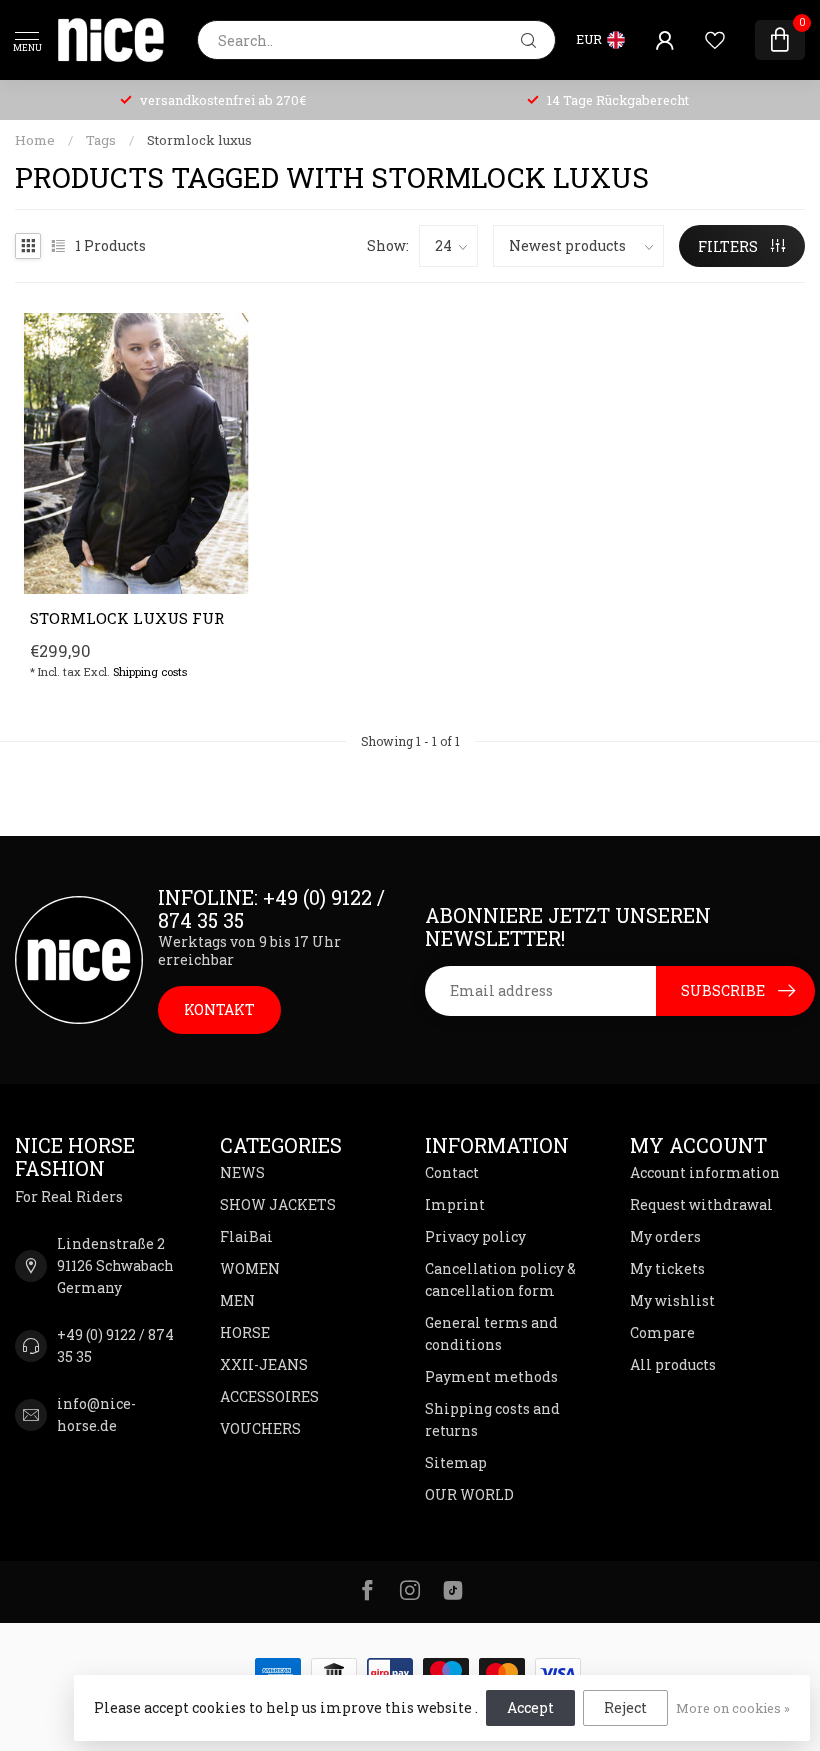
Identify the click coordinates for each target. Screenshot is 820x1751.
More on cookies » (733, 1708)
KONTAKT (219, 1009)
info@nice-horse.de (96, 1414)
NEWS (242, 1172)
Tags (101, 140)
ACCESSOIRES (269, 1396)
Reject (625, 1707)
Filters (729, 246)
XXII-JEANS (264, 1364)
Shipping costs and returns (492, 1419)
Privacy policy (475, 1236)
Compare (662, 1332)
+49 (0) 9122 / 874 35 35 (115, 1345)
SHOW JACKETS (278, 1204)
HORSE (245, 1332)
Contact (452, 1172)
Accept (530, 1707)
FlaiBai (246, 1236)
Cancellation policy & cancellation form (500, 1279)
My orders (665, 1236)
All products (673, 1364)
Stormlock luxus (199, 140)
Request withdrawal (701, 1204)
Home (35, 140)
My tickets (667, 1268)
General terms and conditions (491, 1333)
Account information (705, 1172)
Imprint (455, 1204)
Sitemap (456, 1462)
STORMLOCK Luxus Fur (127, 618)
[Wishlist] (715, 40)
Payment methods (491, 1376)
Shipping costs (150, 671)
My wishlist (672, 1300)
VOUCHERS (260, 1428)
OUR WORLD (469, 1494)
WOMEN (250, 1268)
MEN (237, 1300)
